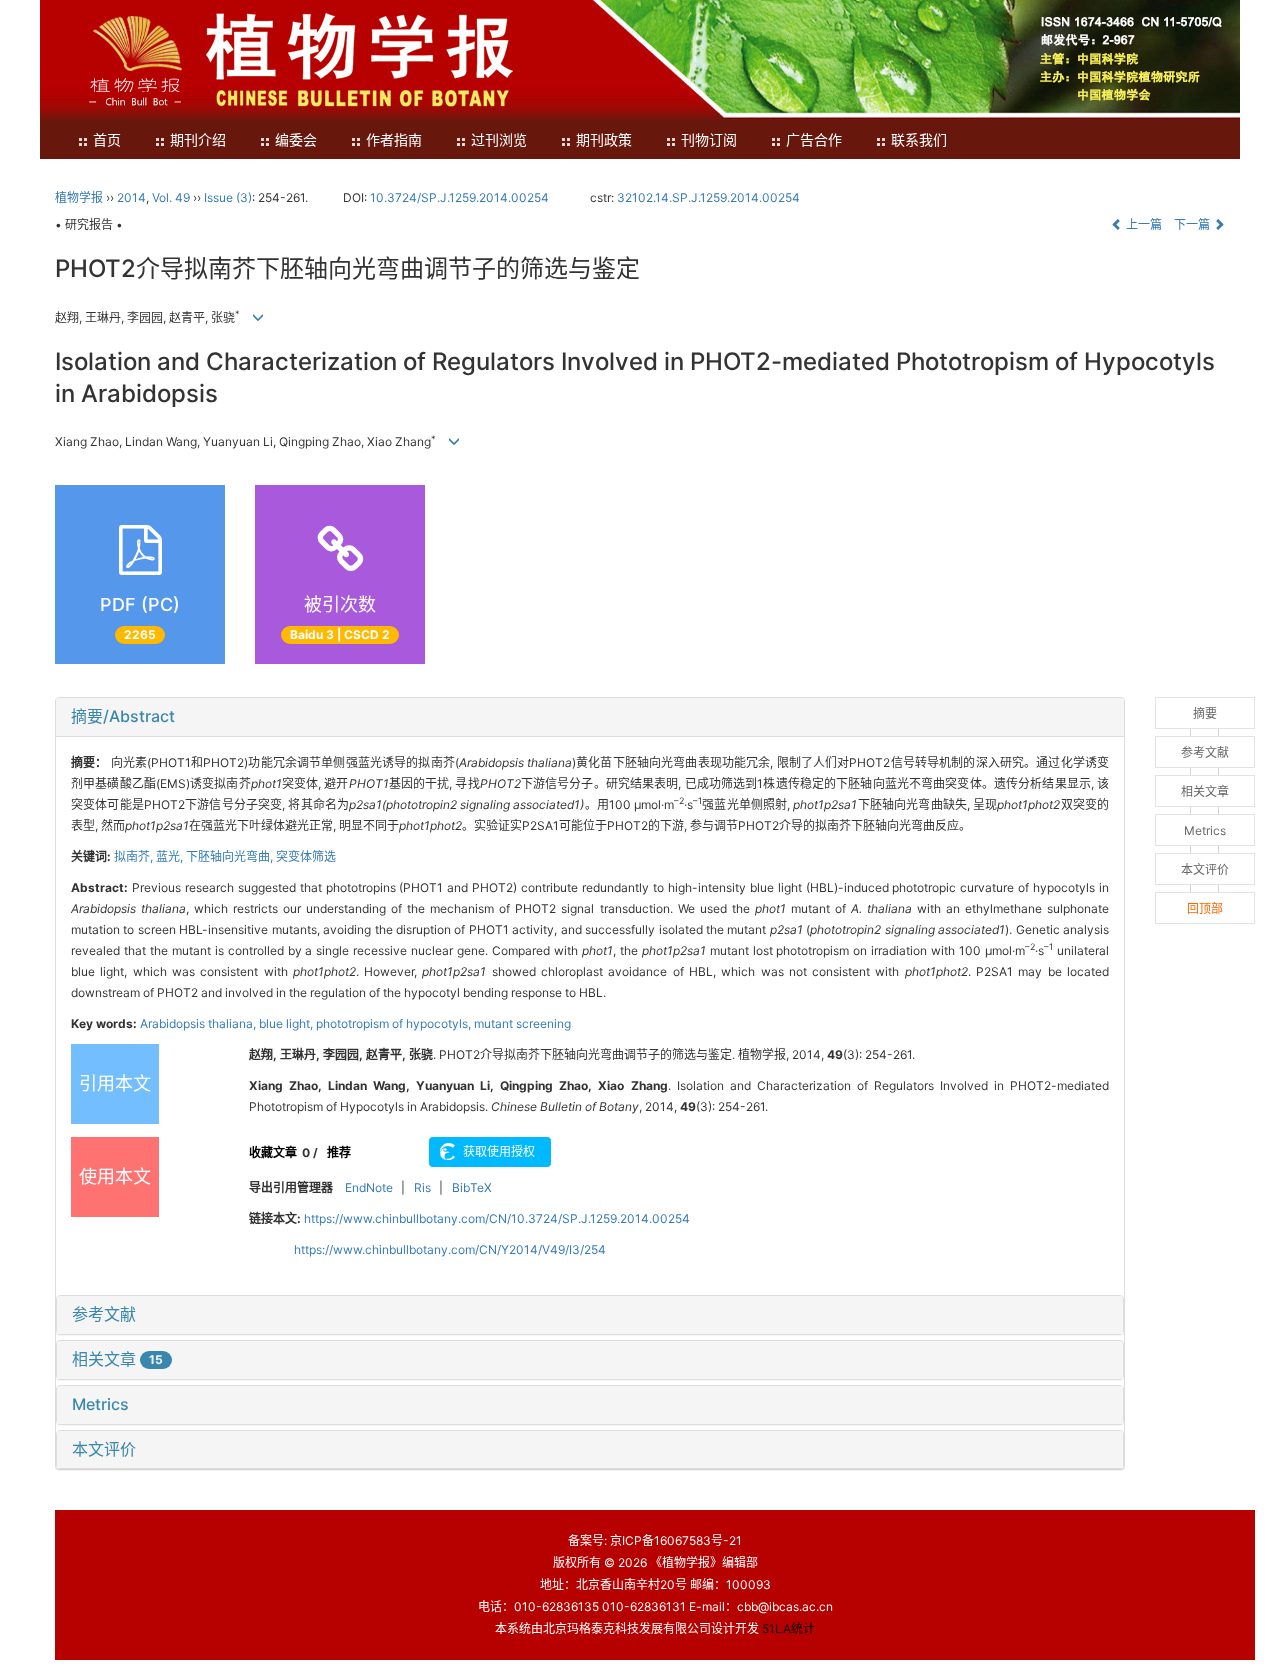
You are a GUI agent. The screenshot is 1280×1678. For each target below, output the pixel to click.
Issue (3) (228, 197)
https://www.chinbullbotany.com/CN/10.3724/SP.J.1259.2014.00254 (497, 1218)
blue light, (287, 1023)
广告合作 (814, 140)
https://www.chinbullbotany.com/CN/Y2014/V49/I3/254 (450, 1249)
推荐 (339, 1152)
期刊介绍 (198, 140)
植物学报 (79, 197)
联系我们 (919, 140)
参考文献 (104, 1314)
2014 (131, 197)
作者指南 (394, 140)
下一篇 (1193, 224)
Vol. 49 (171, 197)
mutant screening (522, 1023)
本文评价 (104, 1449)
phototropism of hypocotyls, (395, 1023)
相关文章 (117, 1359)
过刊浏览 (499, 140)
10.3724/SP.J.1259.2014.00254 (459, 197)
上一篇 (1142, 224)
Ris (422, 1187)
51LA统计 (788, 1628)
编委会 (296, 140)
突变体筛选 (306, 856)
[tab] (590, 717)
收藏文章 (273, 1152)
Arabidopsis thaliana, (199, 1023)
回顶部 (1205, 908)
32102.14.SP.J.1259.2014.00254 (708, 197)
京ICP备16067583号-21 (676, 1540)
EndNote (369, 1187)
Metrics (100, 1404)
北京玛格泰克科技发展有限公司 (627, 1628)
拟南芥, (135, 856)
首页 (107, 140)
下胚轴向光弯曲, (231, 856)
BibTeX (472, 1187)
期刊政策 (604, 140)
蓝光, (171, 856)
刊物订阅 (709, 140)
